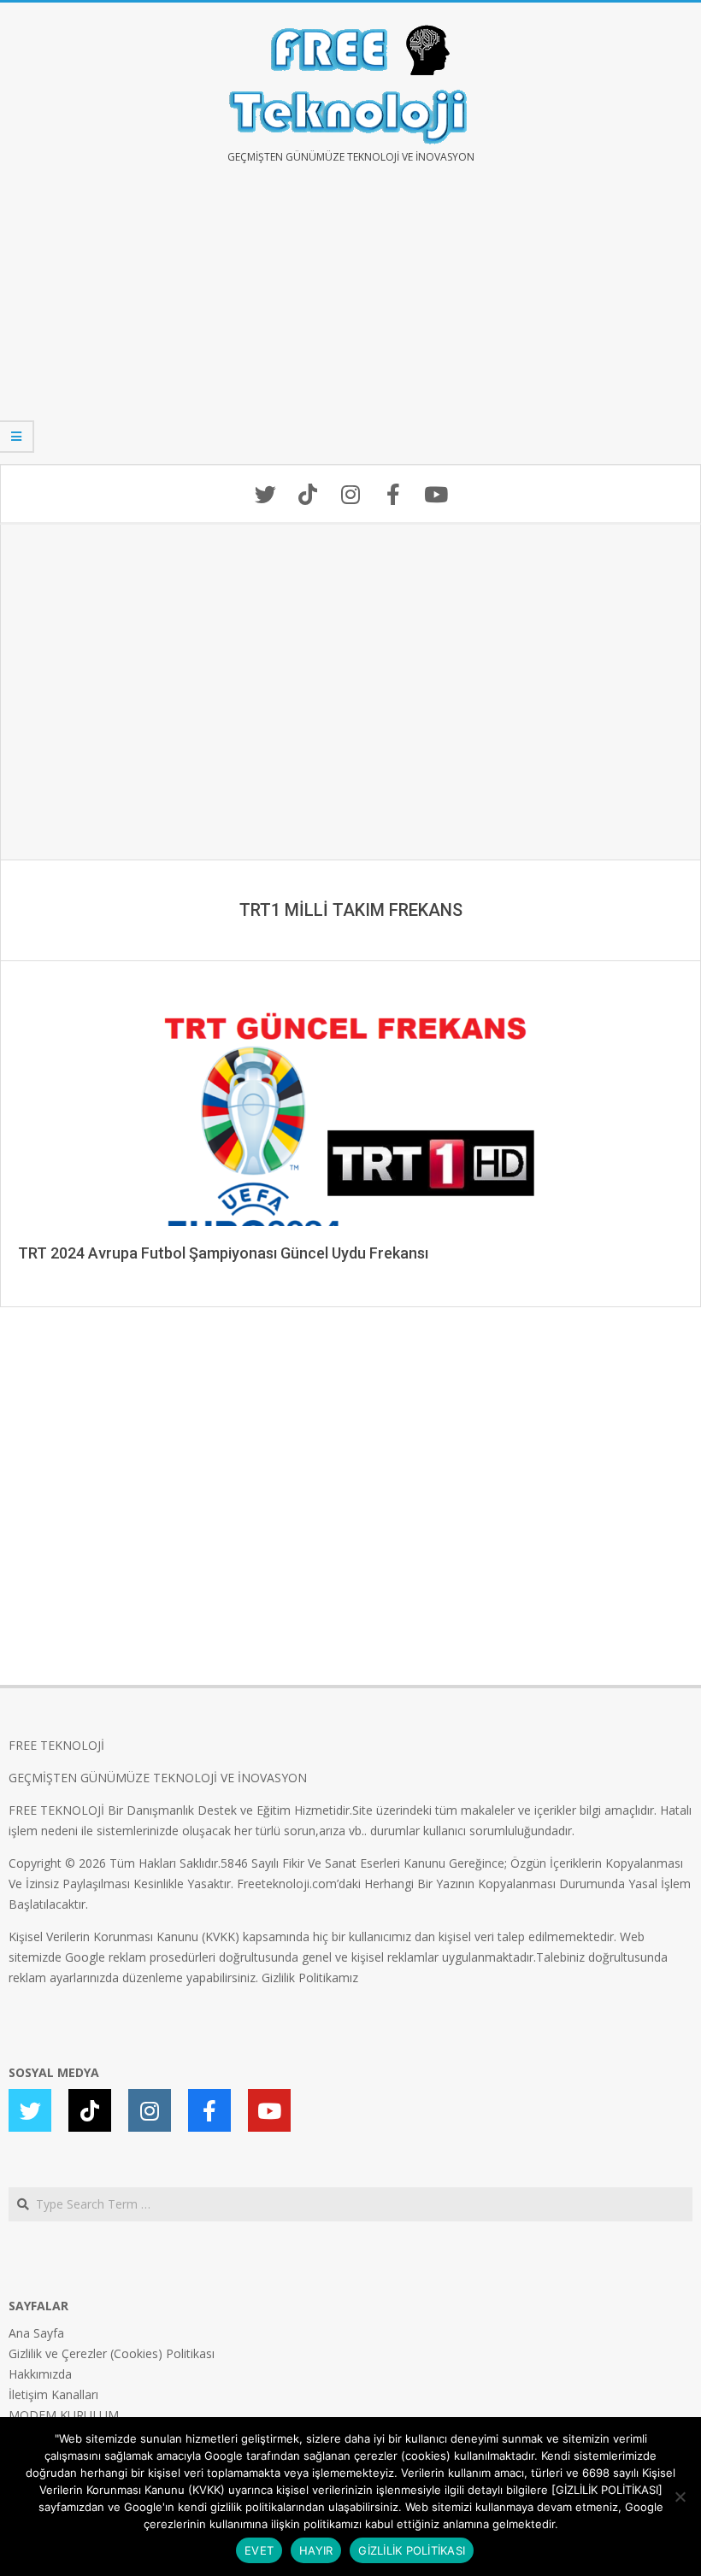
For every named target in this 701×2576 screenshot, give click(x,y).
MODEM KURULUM (64, 2415)
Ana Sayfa (36, 2333)
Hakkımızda (40, 2374)
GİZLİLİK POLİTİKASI (412, 2550)
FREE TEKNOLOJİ (56, 1745)
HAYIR (316, 2550)
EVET (259, 2550)
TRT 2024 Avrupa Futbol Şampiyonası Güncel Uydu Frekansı (223, 1253)
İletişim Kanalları (53, 2394)
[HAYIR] (680, 2497)
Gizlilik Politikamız (310, 1977)
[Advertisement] (350, 326)
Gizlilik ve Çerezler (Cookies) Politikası (112, 2353)
